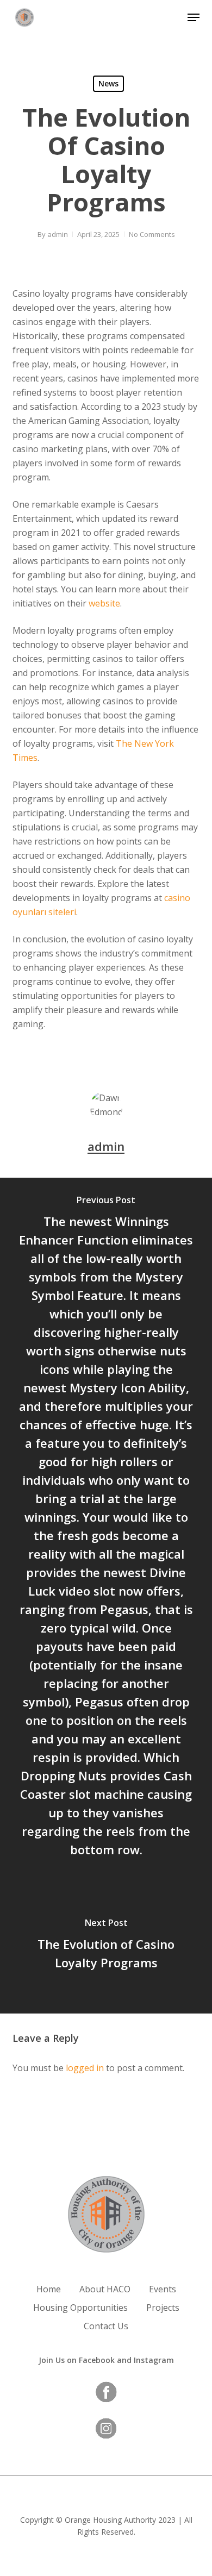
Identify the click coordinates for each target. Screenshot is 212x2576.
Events (163, 2289)
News (108, 83)
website (104, 603)
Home (49, 2289)
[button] (194, 17)
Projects (163, 2308)
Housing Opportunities (80, 2308)
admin (58, 234)
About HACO (105, 2289)
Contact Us (106, 2326)
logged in (85, 2068)
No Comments (152, 234)
